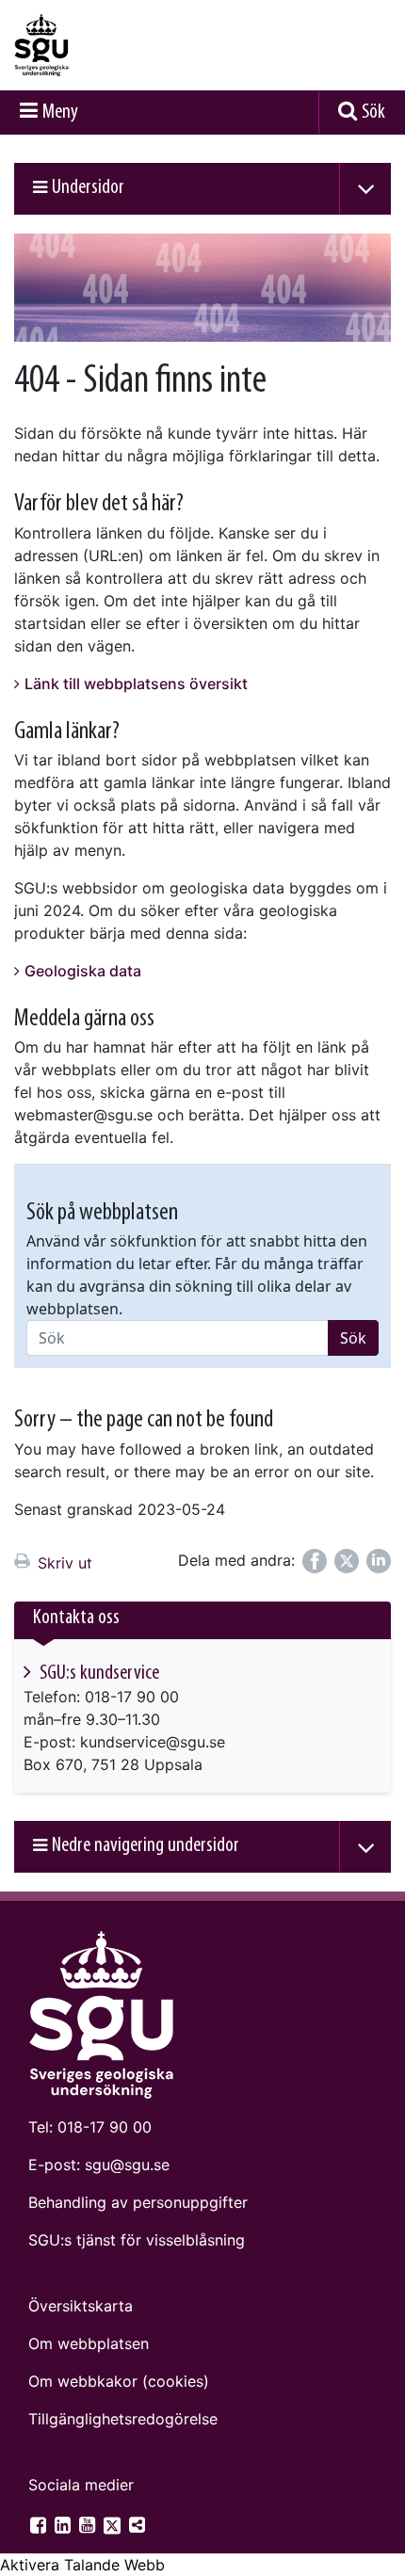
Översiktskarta (81, 2306)
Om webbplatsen (89, 2343)
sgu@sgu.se (127, 2165)
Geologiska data (83, 971)
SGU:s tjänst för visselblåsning (137, 2240)
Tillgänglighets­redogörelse (123, 2419)
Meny (60, 113)
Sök (373, 113)
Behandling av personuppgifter (138, 2202)
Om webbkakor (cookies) (119, 2381)
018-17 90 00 (105, 2127)
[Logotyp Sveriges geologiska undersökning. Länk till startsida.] (89, 45)
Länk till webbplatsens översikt (136, 684)
